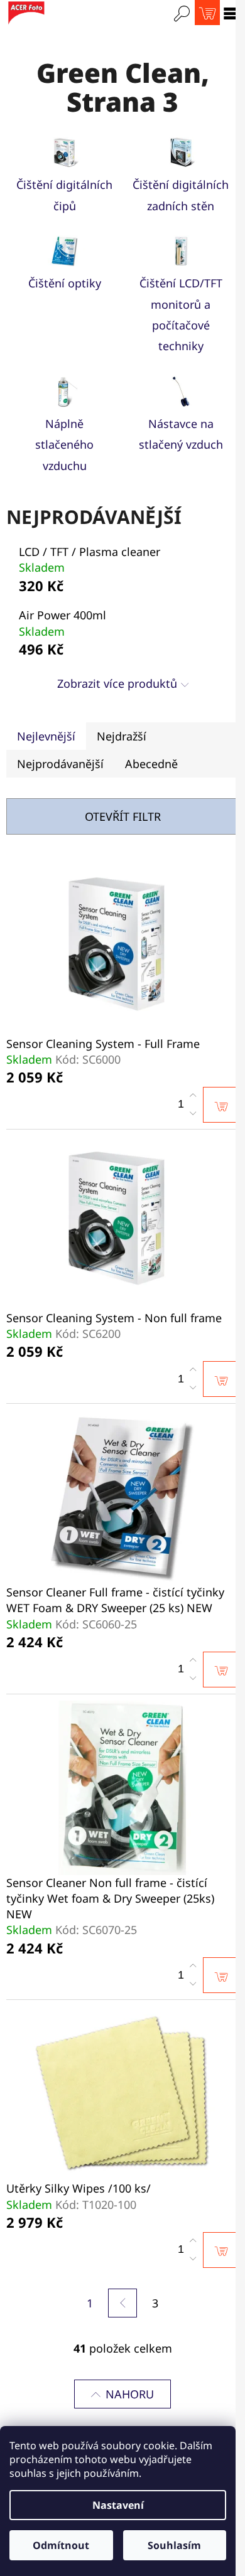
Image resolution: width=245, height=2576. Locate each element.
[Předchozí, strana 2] (122, 2303)
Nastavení (118, 2505)
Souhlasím (174, 2545)
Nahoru (130, 2394)
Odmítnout (61, 2545)
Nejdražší (122, 736)
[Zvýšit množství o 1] (193, 1096)
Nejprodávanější (60, 764)
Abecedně (151, 764)
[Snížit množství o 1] (193, 1113)
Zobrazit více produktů (117, 683)
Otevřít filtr (123, 816)
